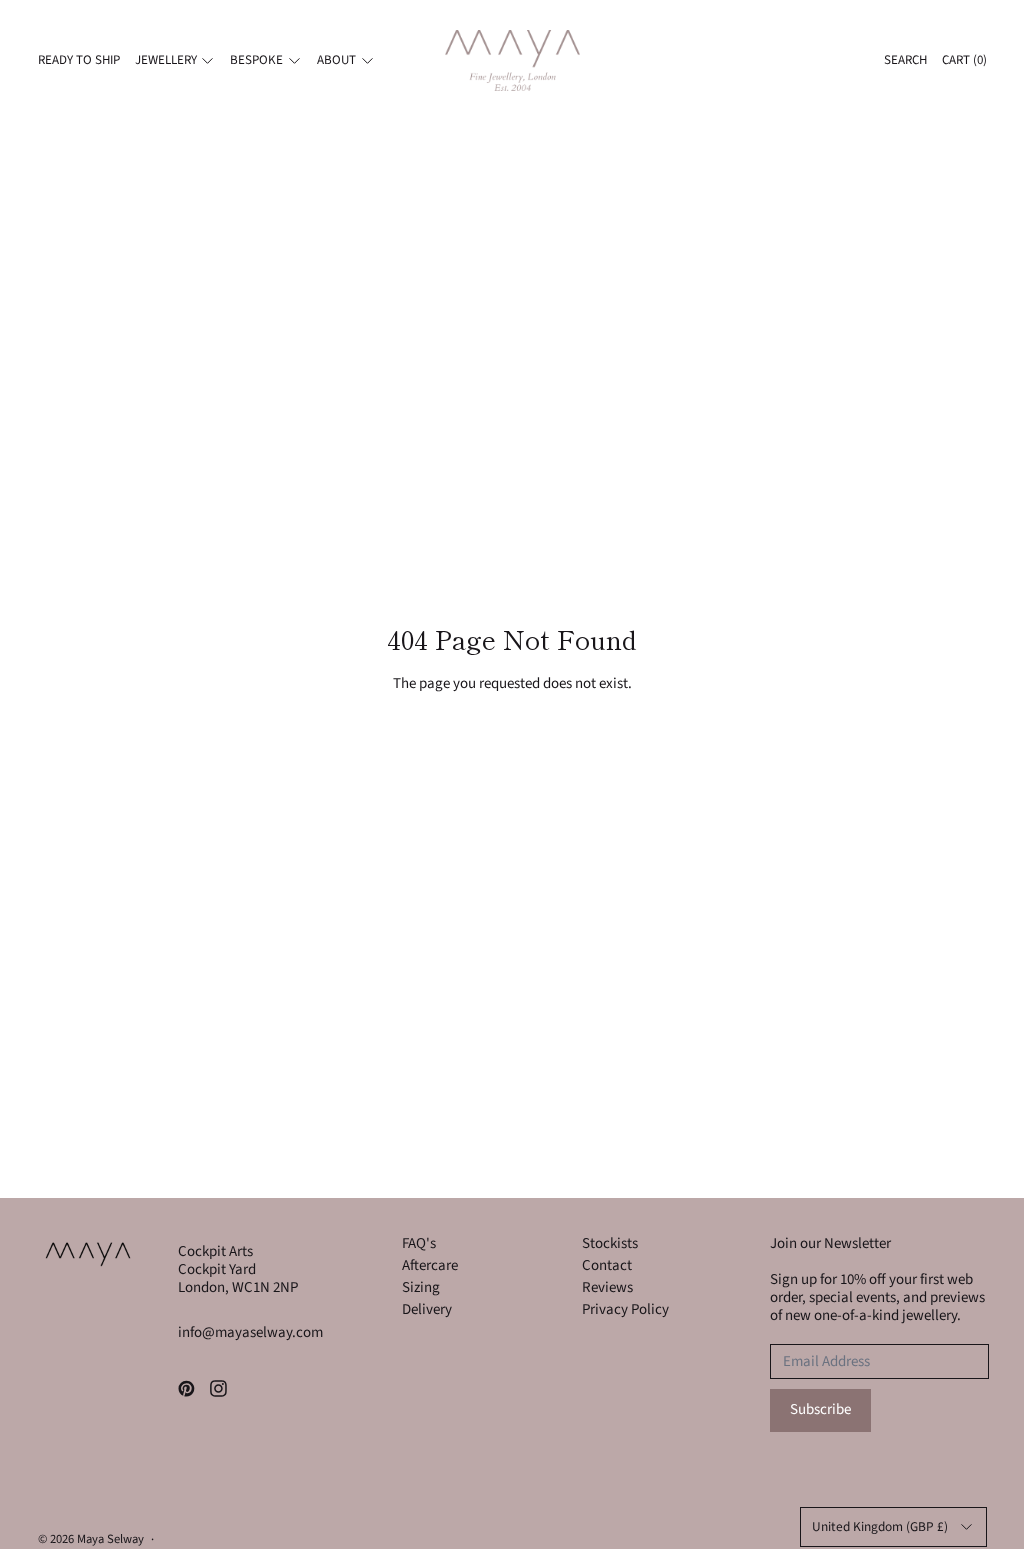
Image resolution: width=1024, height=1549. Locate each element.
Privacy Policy (625, 1309)
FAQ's (419, 1243)
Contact (607, 1265)
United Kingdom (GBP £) (880, 1526)
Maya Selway (110, 1539)
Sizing (421, 1287)
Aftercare (430, 1265)
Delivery (427, 1309)
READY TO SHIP (79, 60)
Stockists (610, 1243)
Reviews (607, 1287)
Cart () (964, 60)
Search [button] (905, 60)
